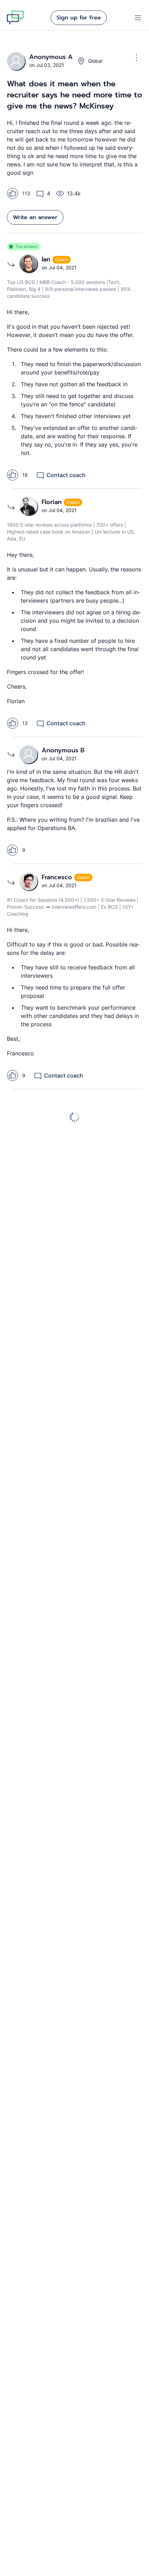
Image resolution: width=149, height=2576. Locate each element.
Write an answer (35, 217)
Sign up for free (79, 18)
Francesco (58, 877)
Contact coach (66, 475)
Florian (53, 502)
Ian (47, 259)
